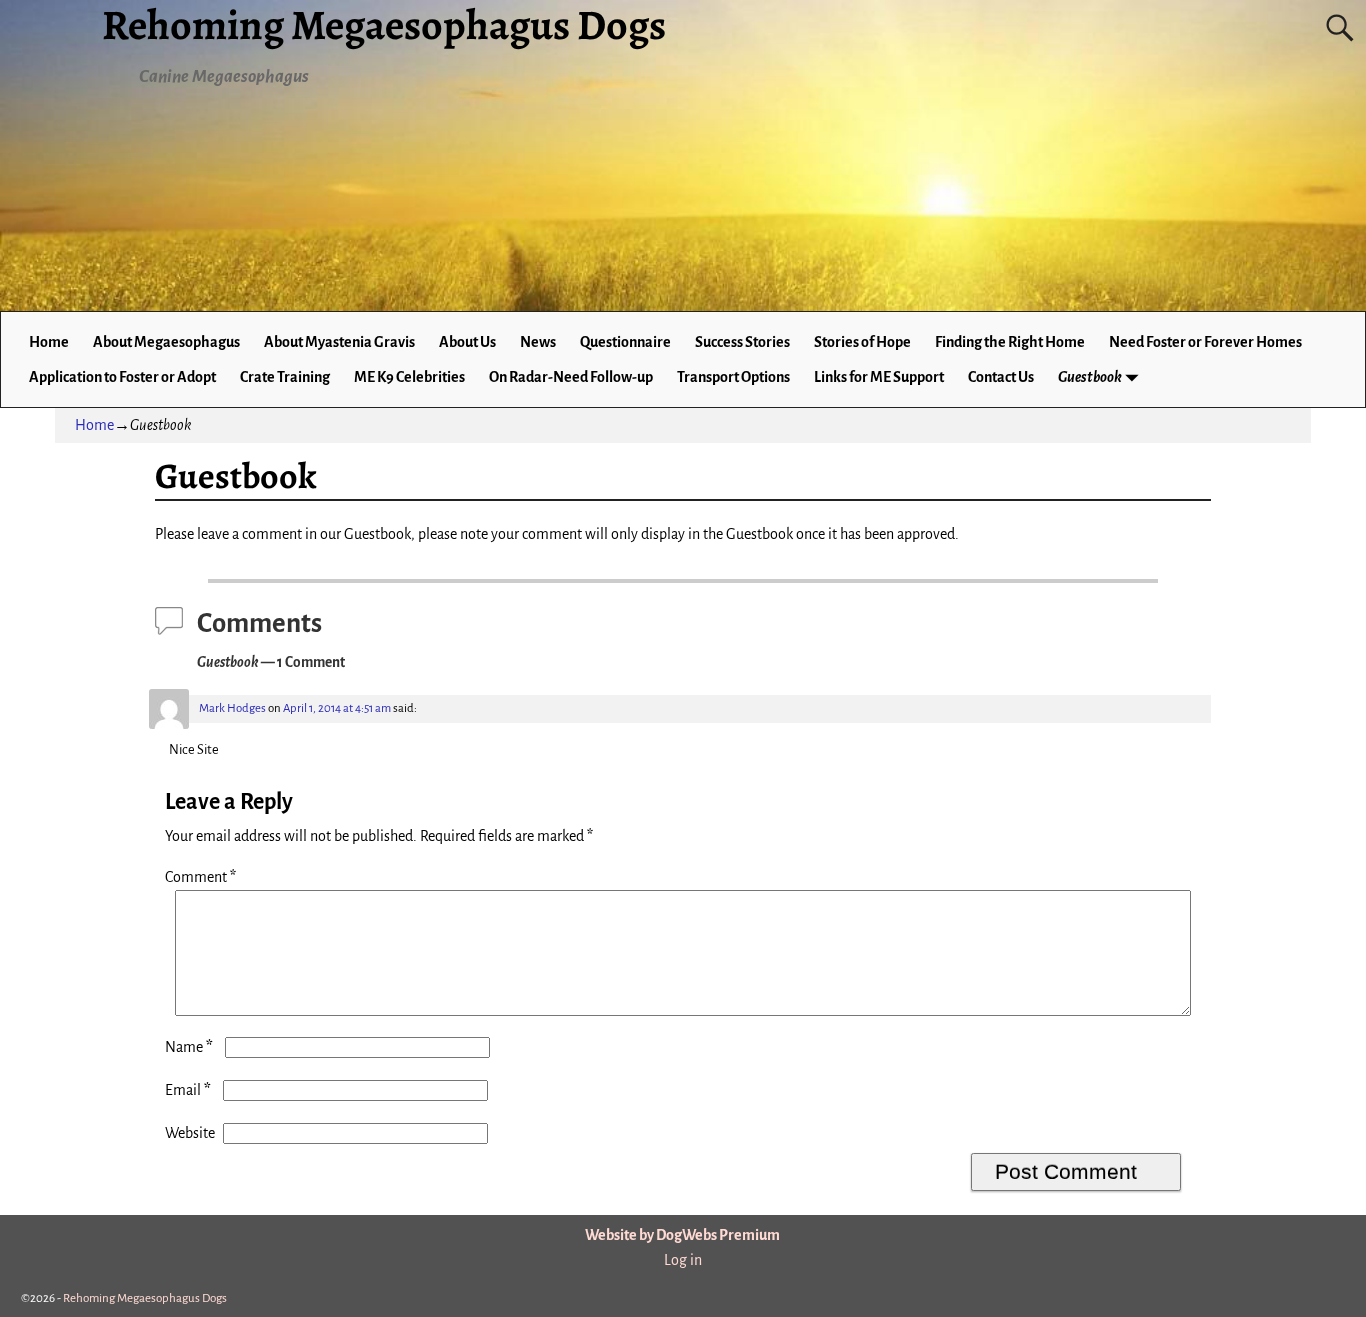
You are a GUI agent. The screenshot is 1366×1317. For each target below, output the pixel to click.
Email (188, 1090)
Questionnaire (625, 342)
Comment (200, 877)
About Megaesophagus (166, 342)
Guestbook (1090, 377)
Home (49, 342)
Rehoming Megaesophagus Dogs (145, 1298)
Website (190, 1133)
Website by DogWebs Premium (682, 1235)
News (538, 342)
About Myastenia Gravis (339, 342)
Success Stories (742, 342)
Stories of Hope (862, 342)
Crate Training (285, 377)
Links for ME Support (879, 377)
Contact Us (1001, 377)
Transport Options (733, 377)
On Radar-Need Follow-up (571, 377)
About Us (467, 342)
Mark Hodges (232, 708)
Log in (683, 1260)
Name (189, 1047)
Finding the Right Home (1010, 342)
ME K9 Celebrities (409, 377)
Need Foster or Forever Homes (1205, 342)
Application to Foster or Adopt (122, 377)
